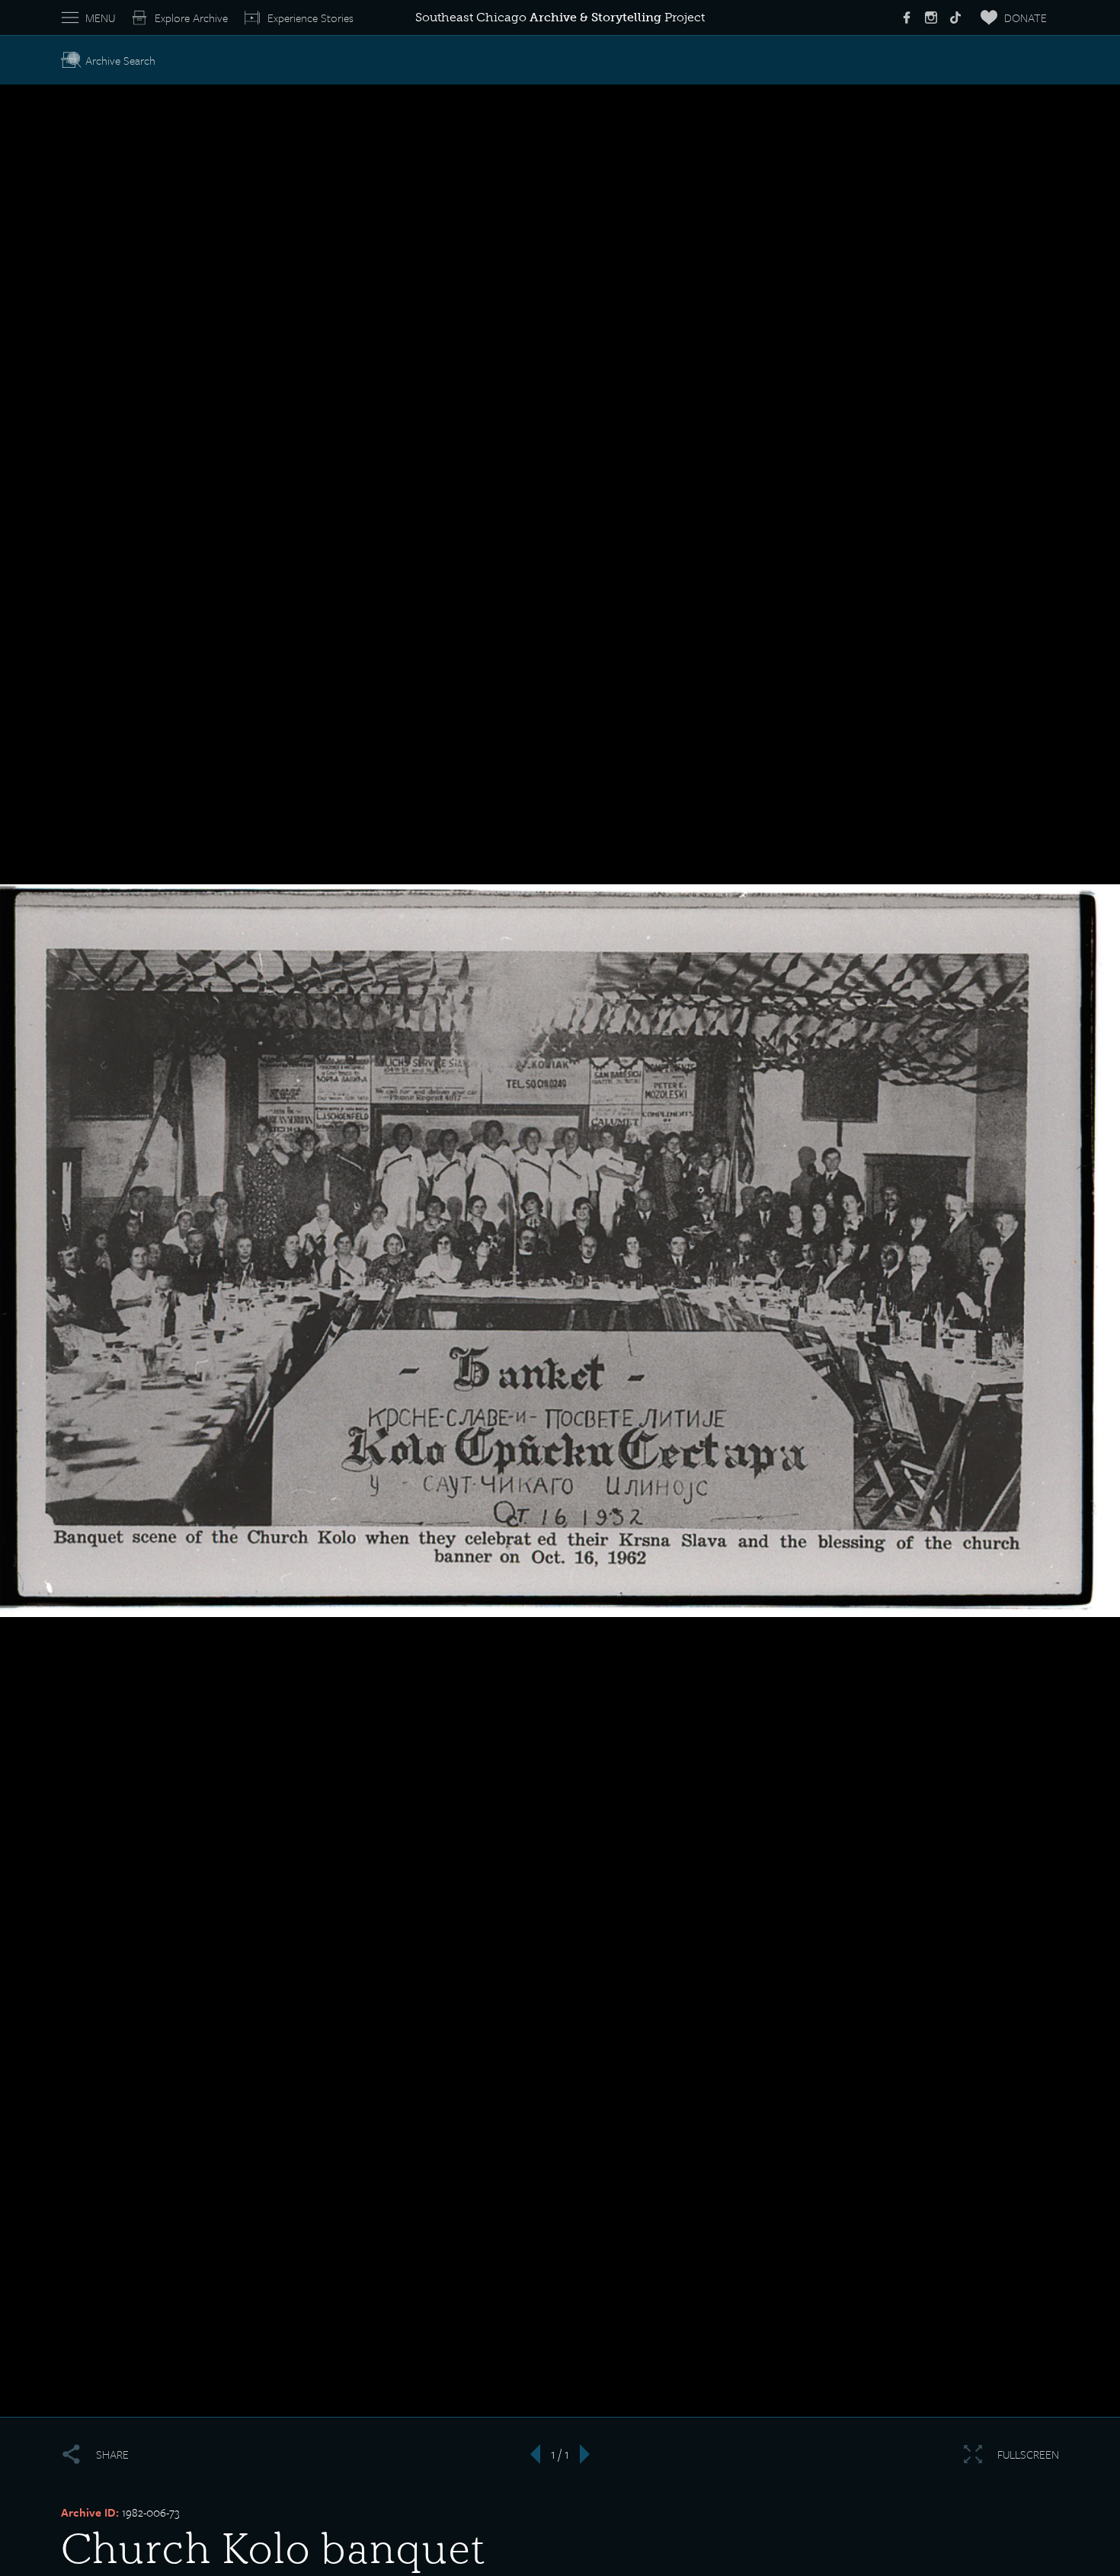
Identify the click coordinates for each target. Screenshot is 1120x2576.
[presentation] (530, 2454)
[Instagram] (931, 18)
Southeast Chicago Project (560, 17)
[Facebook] (907, 18)
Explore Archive (191, 18)
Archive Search (120, 60)
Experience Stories (310, 18)
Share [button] (112, 2454)
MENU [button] (100, 18)
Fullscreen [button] (1028, 2454)
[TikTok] (955, 18)
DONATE (1026, 18)
